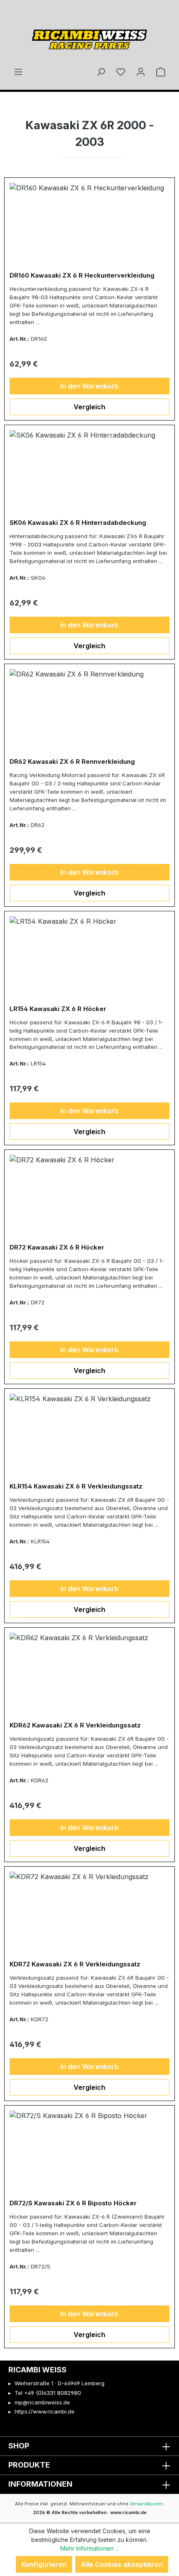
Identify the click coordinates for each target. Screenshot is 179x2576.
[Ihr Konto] (141, 71)
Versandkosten (147, 2504)
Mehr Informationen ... (90, 2548)
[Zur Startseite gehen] (89, 37)
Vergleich (89, 407)
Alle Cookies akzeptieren (122, 2564)
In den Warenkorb (89, 386)
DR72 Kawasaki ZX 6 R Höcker (57, 1247)
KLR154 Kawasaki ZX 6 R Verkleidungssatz (76, 1486)
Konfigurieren (44, 2564)
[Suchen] (101, 71)
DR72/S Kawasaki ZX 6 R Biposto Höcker (73, 2203)
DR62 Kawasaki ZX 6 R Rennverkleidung (72, 762)
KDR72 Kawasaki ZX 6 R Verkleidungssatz (75, 1964)
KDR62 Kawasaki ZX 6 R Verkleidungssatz (75, 1725)
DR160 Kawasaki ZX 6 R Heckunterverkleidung (82, 276)
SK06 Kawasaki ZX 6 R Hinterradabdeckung (78, 523)
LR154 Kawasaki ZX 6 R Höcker (58, 1009)
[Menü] (18, 71)
